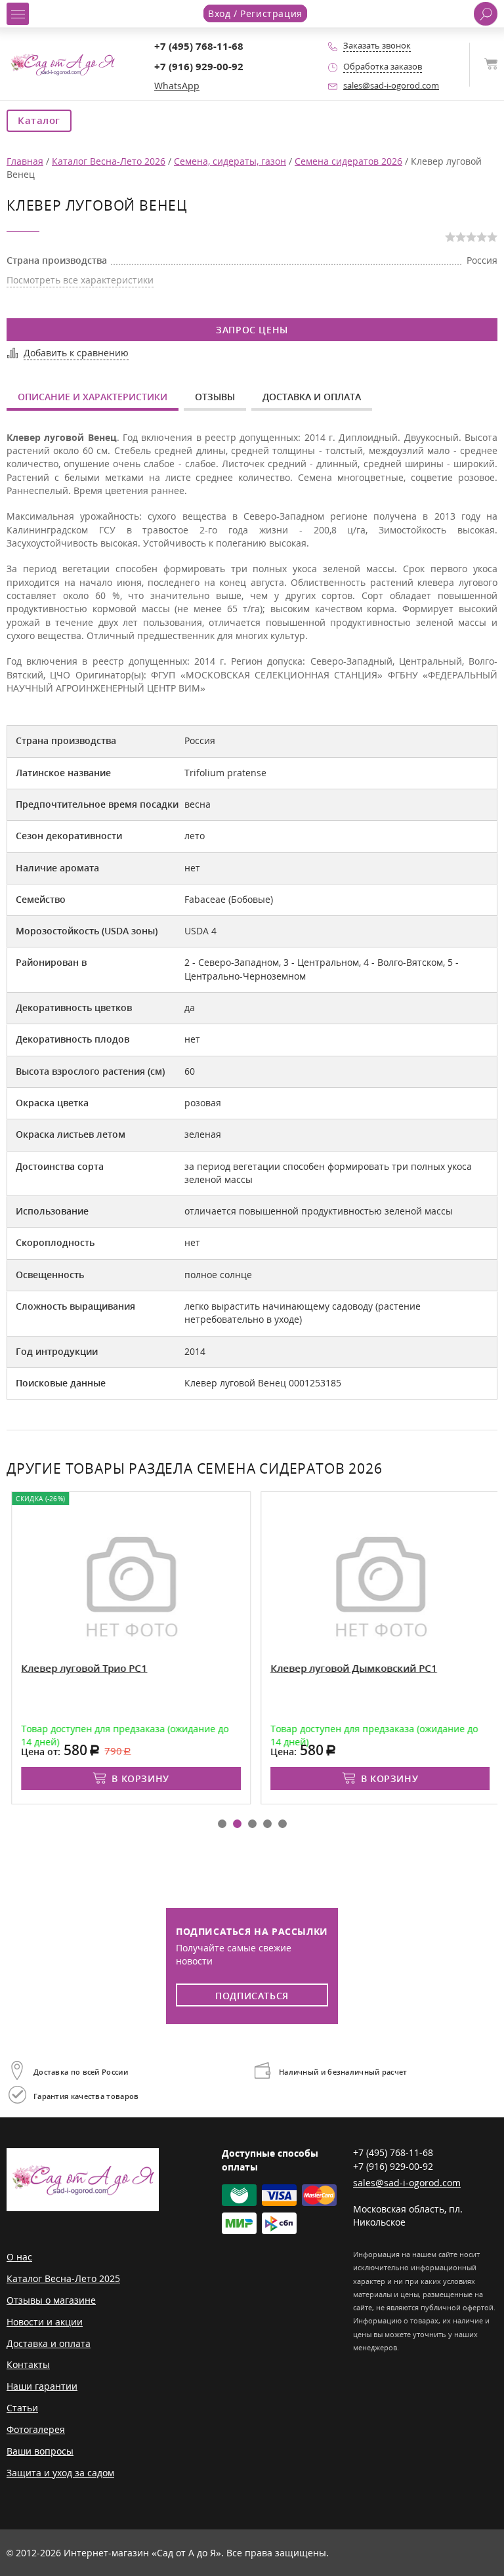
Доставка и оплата (312, 397)
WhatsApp (177, 86)
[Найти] (486, 14)
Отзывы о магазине (51, 2300)
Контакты (28, 2364)
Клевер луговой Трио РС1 (80, 1668)
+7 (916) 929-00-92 (199, 67)
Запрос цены (252, 330)
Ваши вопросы (40, 2451)
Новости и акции (45, 2322)
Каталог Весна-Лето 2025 (63, 2278)
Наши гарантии (42, 2386)
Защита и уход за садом (60, 2473)
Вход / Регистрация (255, 13)
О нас (19, 2257)
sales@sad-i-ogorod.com (391, 86)
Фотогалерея (36, 2429)
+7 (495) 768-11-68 (199, 46)
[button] (222, 1824)
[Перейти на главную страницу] (62, 63)
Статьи (22, 2408)
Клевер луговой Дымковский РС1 (350, 1668)
